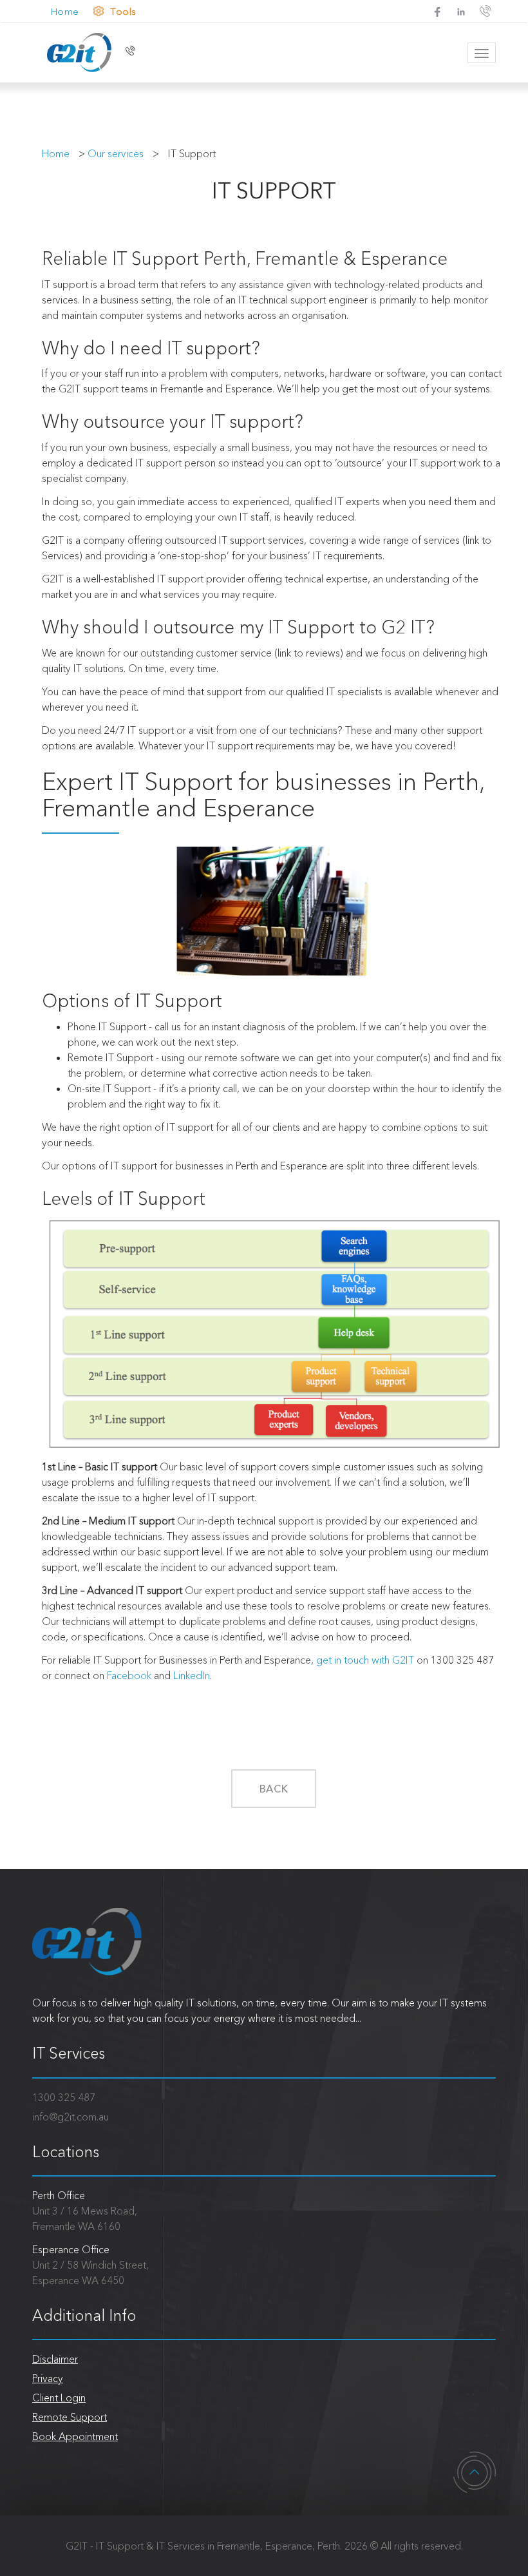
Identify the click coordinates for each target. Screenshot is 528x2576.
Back (274, 1789)
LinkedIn (192, 1675)
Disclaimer (55, 2359)
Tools (123, 11)
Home (63, 11)
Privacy (48, 2378)
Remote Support (70, 2417)
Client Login (59, 2398)
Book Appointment (75, 2436)
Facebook (129, 1675)
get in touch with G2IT (365, 1660)
